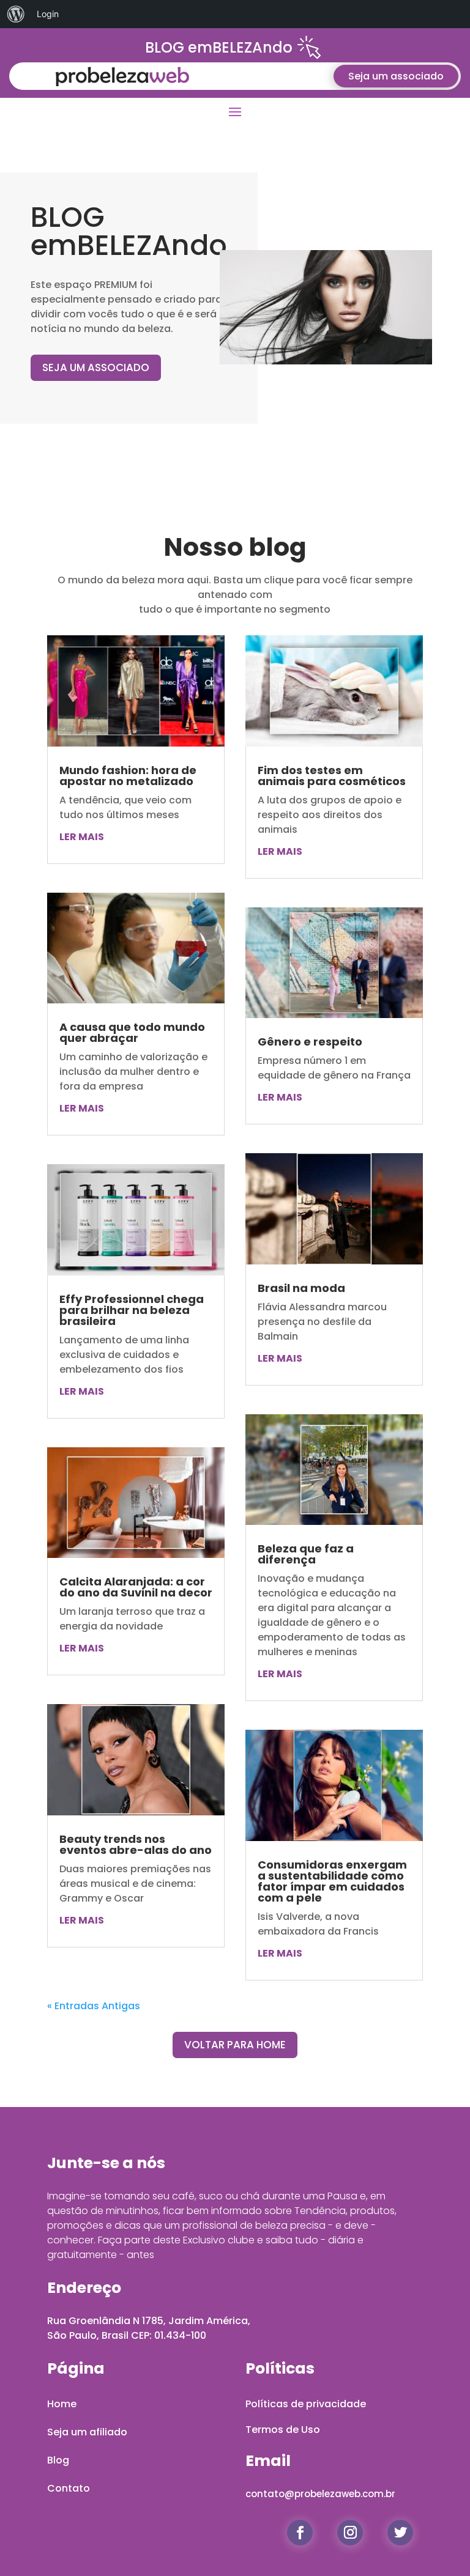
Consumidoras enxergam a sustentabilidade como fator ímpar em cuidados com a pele (332, 1881)
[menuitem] (16, 14)
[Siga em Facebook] (300, 2533)
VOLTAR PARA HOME (235, 2045)
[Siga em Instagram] (350, 2533)
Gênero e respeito (310, 1042)
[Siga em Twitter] (400, 2533)
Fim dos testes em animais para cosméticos (332, 776)
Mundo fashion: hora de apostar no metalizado (128, 776)
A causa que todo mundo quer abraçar (132, 1032)
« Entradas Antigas (94, 2006)
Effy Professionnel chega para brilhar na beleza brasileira (132, 1310)
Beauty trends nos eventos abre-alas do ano (136, 1844)
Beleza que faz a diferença (306, 1554)
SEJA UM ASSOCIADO (96, 367)
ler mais (82, 837)
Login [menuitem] (48, 14)
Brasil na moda (301, 1288)
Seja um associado (396, 76)
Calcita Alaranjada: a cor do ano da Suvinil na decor (136, 1587)
